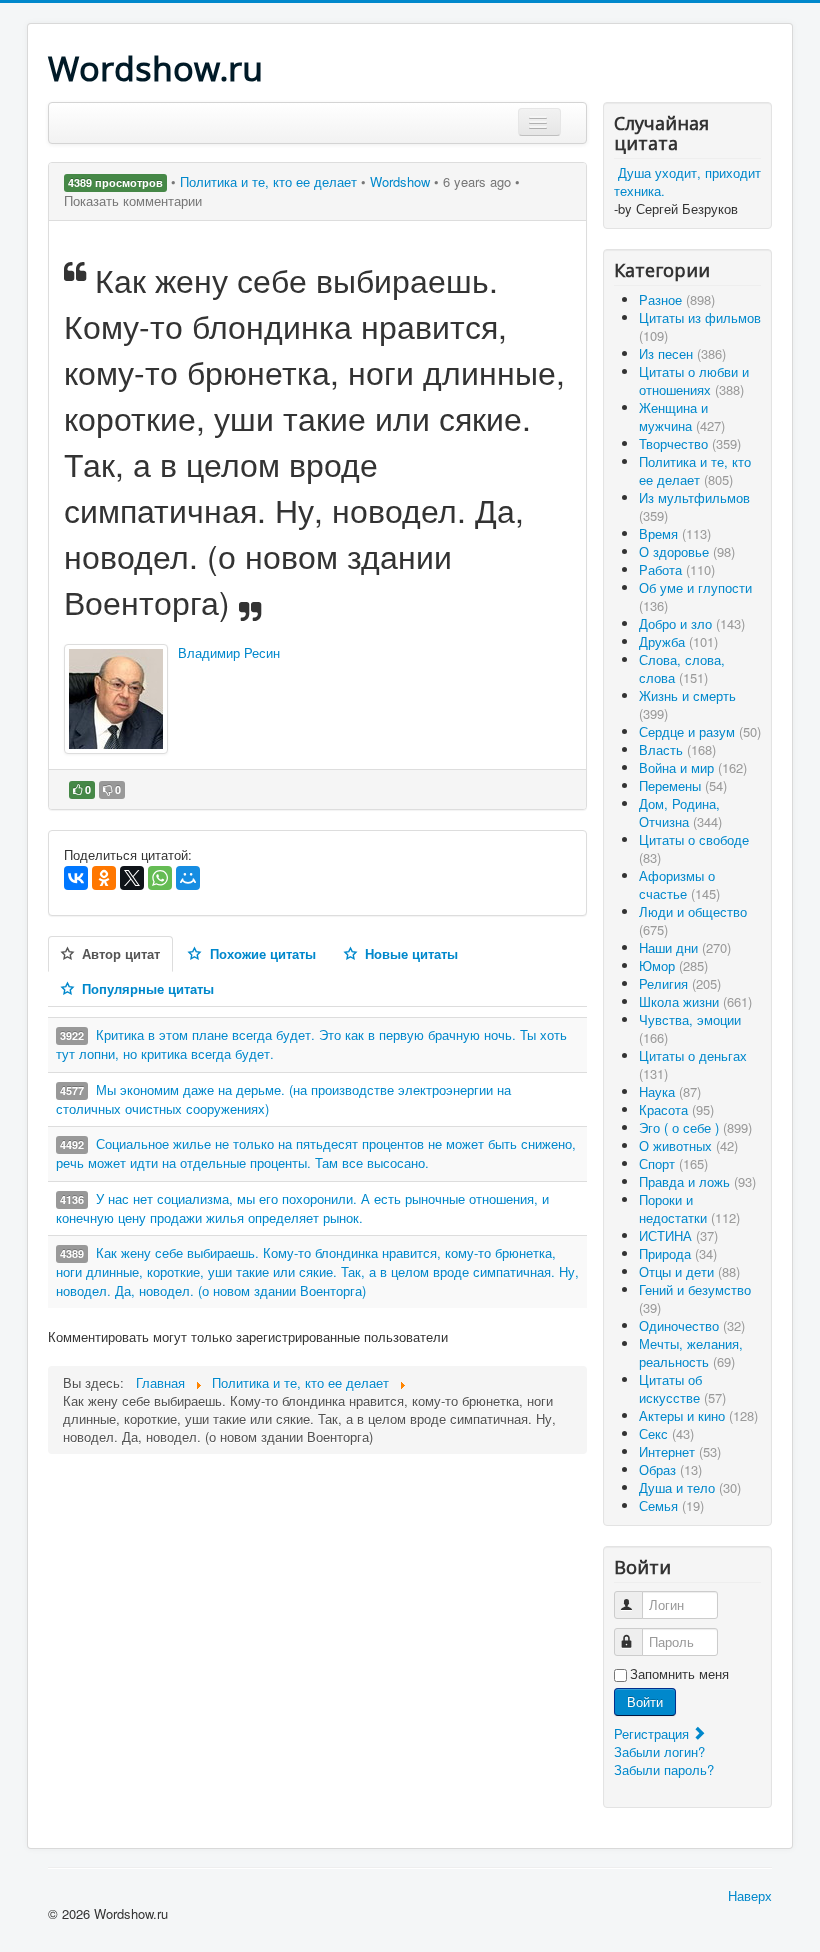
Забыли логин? (659, 1751)
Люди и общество (693, 920)
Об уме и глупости (695, 596)
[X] (132, 878)
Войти (645, 1701)
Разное (677, 299)
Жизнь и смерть (687, 704)
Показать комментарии (133, 200)
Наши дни (685, 947)
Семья (671, 1505)
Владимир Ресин (229, 652)
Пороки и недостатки (689, 1208)
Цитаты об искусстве (682, 1388)
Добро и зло (692, 623)
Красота (676, 1109)
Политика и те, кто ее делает (270, 181)
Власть (677, 749)
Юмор (673, 965)
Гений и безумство (695, 1298)
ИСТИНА (678, 1235)
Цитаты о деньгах (693, 1064)
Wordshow (400, 181)
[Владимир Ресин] (116, 699)
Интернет (680, 1451)
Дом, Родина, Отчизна (680, 812)
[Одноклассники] (104, 878)
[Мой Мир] (188, 878)
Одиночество (692, 1325)
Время (675, 533)
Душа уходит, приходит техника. (687, 181)
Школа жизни (695, 1001)
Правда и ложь (697, 1181)
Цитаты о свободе (694, 848)
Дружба (678, 641)
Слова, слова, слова (682, 668)
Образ (670, 1469)
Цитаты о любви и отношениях (694, 380)
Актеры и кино (698, 1415)
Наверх (750, 1895)
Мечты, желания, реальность (691, 1352)
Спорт (673, 1163)
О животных (688, 1145)
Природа (678, 1253)
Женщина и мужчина (682, 416)
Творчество (690, 443)
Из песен (682, 353)
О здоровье (687, 551)
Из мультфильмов (694, 506)
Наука (670, 1091)
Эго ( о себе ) (695, 1127)
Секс (666, 1433)
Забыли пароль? (664, 1769)
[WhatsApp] (160, 878)
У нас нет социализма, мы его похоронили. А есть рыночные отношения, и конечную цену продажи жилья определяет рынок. (302, 1208)
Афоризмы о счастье (679, 884)
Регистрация (653, 1733)
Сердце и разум (700, 731)
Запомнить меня (679, 1674)
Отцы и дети (689, 1271)
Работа (677, 569)
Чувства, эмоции (690, 1028)
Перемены (683, 785)
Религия (680, 983)
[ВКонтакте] (76, 878)
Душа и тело (690, 1487)
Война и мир (693, 767)
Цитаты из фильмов (700, 326)
